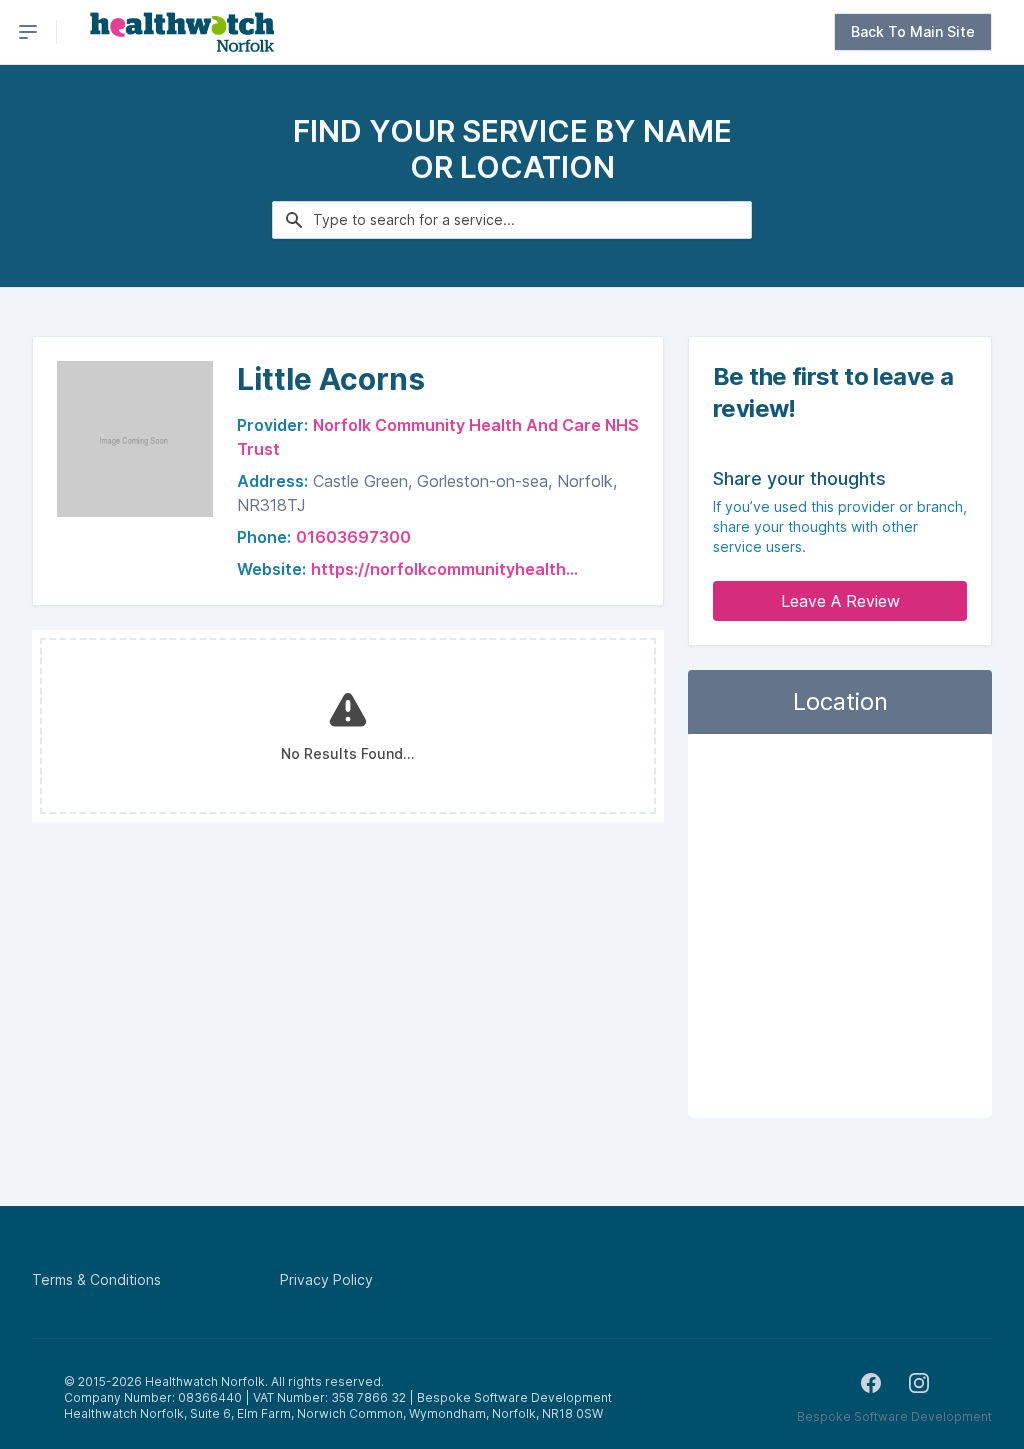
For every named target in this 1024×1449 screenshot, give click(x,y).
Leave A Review (840, 601)
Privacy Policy (326, 1279)
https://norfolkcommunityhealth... (444, 569)
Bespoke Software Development (894, 1416)
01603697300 (353, 537)
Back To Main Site (913, 31)
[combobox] (512, 220)
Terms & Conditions (96, 1279)
